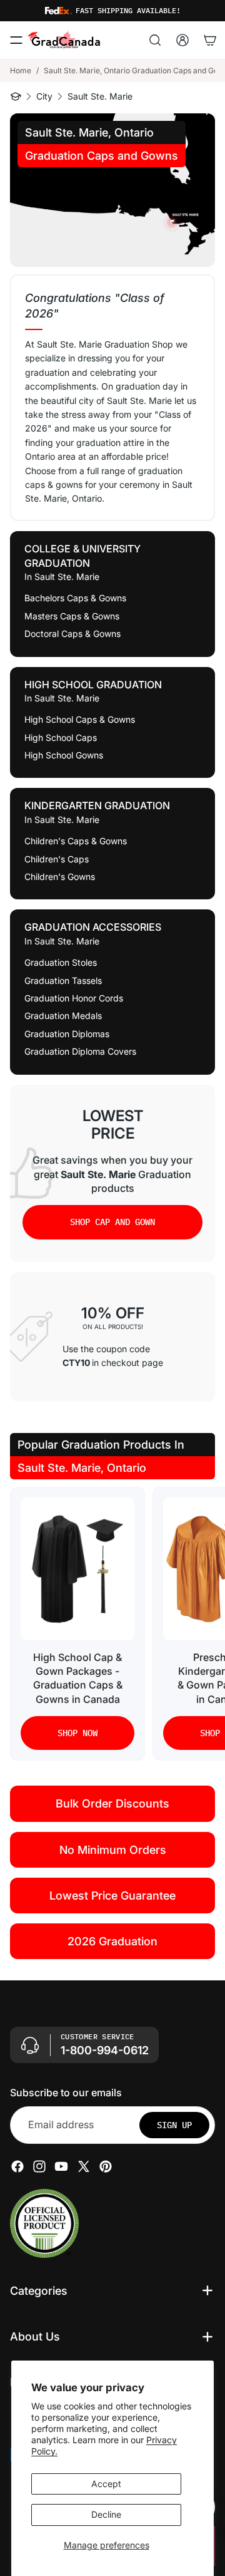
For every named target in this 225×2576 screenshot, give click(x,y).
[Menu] (16, 40)
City (44, 96)
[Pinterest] (106, 2166)
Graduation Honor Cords (74, 998)
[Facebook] (17, 2166)
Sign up (174, 2125)
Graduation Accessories (93, 927)
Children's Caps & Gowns (76, 841)
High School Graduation (93, 685)
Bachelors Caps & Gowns (75, 598)
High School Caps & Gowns (80, 719)
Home (21, 70)
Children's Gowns (60, 877)
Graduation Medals (63, 1016)
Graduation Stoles (61, 962)
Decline (106, 2514)
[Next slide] (204, 1624)
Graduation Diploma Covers (80, 1051)
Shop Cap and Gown (112, 1222)
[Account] (182, 40)
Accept (106, 2484)
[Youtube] (61, 2166)
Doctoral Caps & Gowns (72, 634)
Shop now (77, 1733)
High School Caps (61, 737)
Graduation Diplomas (67, 1034)
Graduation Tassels (63, 980)
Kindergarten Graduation (97, 805)
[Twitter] (84, 2166)
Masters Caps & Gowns (72, 616)
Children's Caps (57, 859)
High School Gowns (64, 755)
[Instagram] (39, 2166)
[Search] (155, 40)
